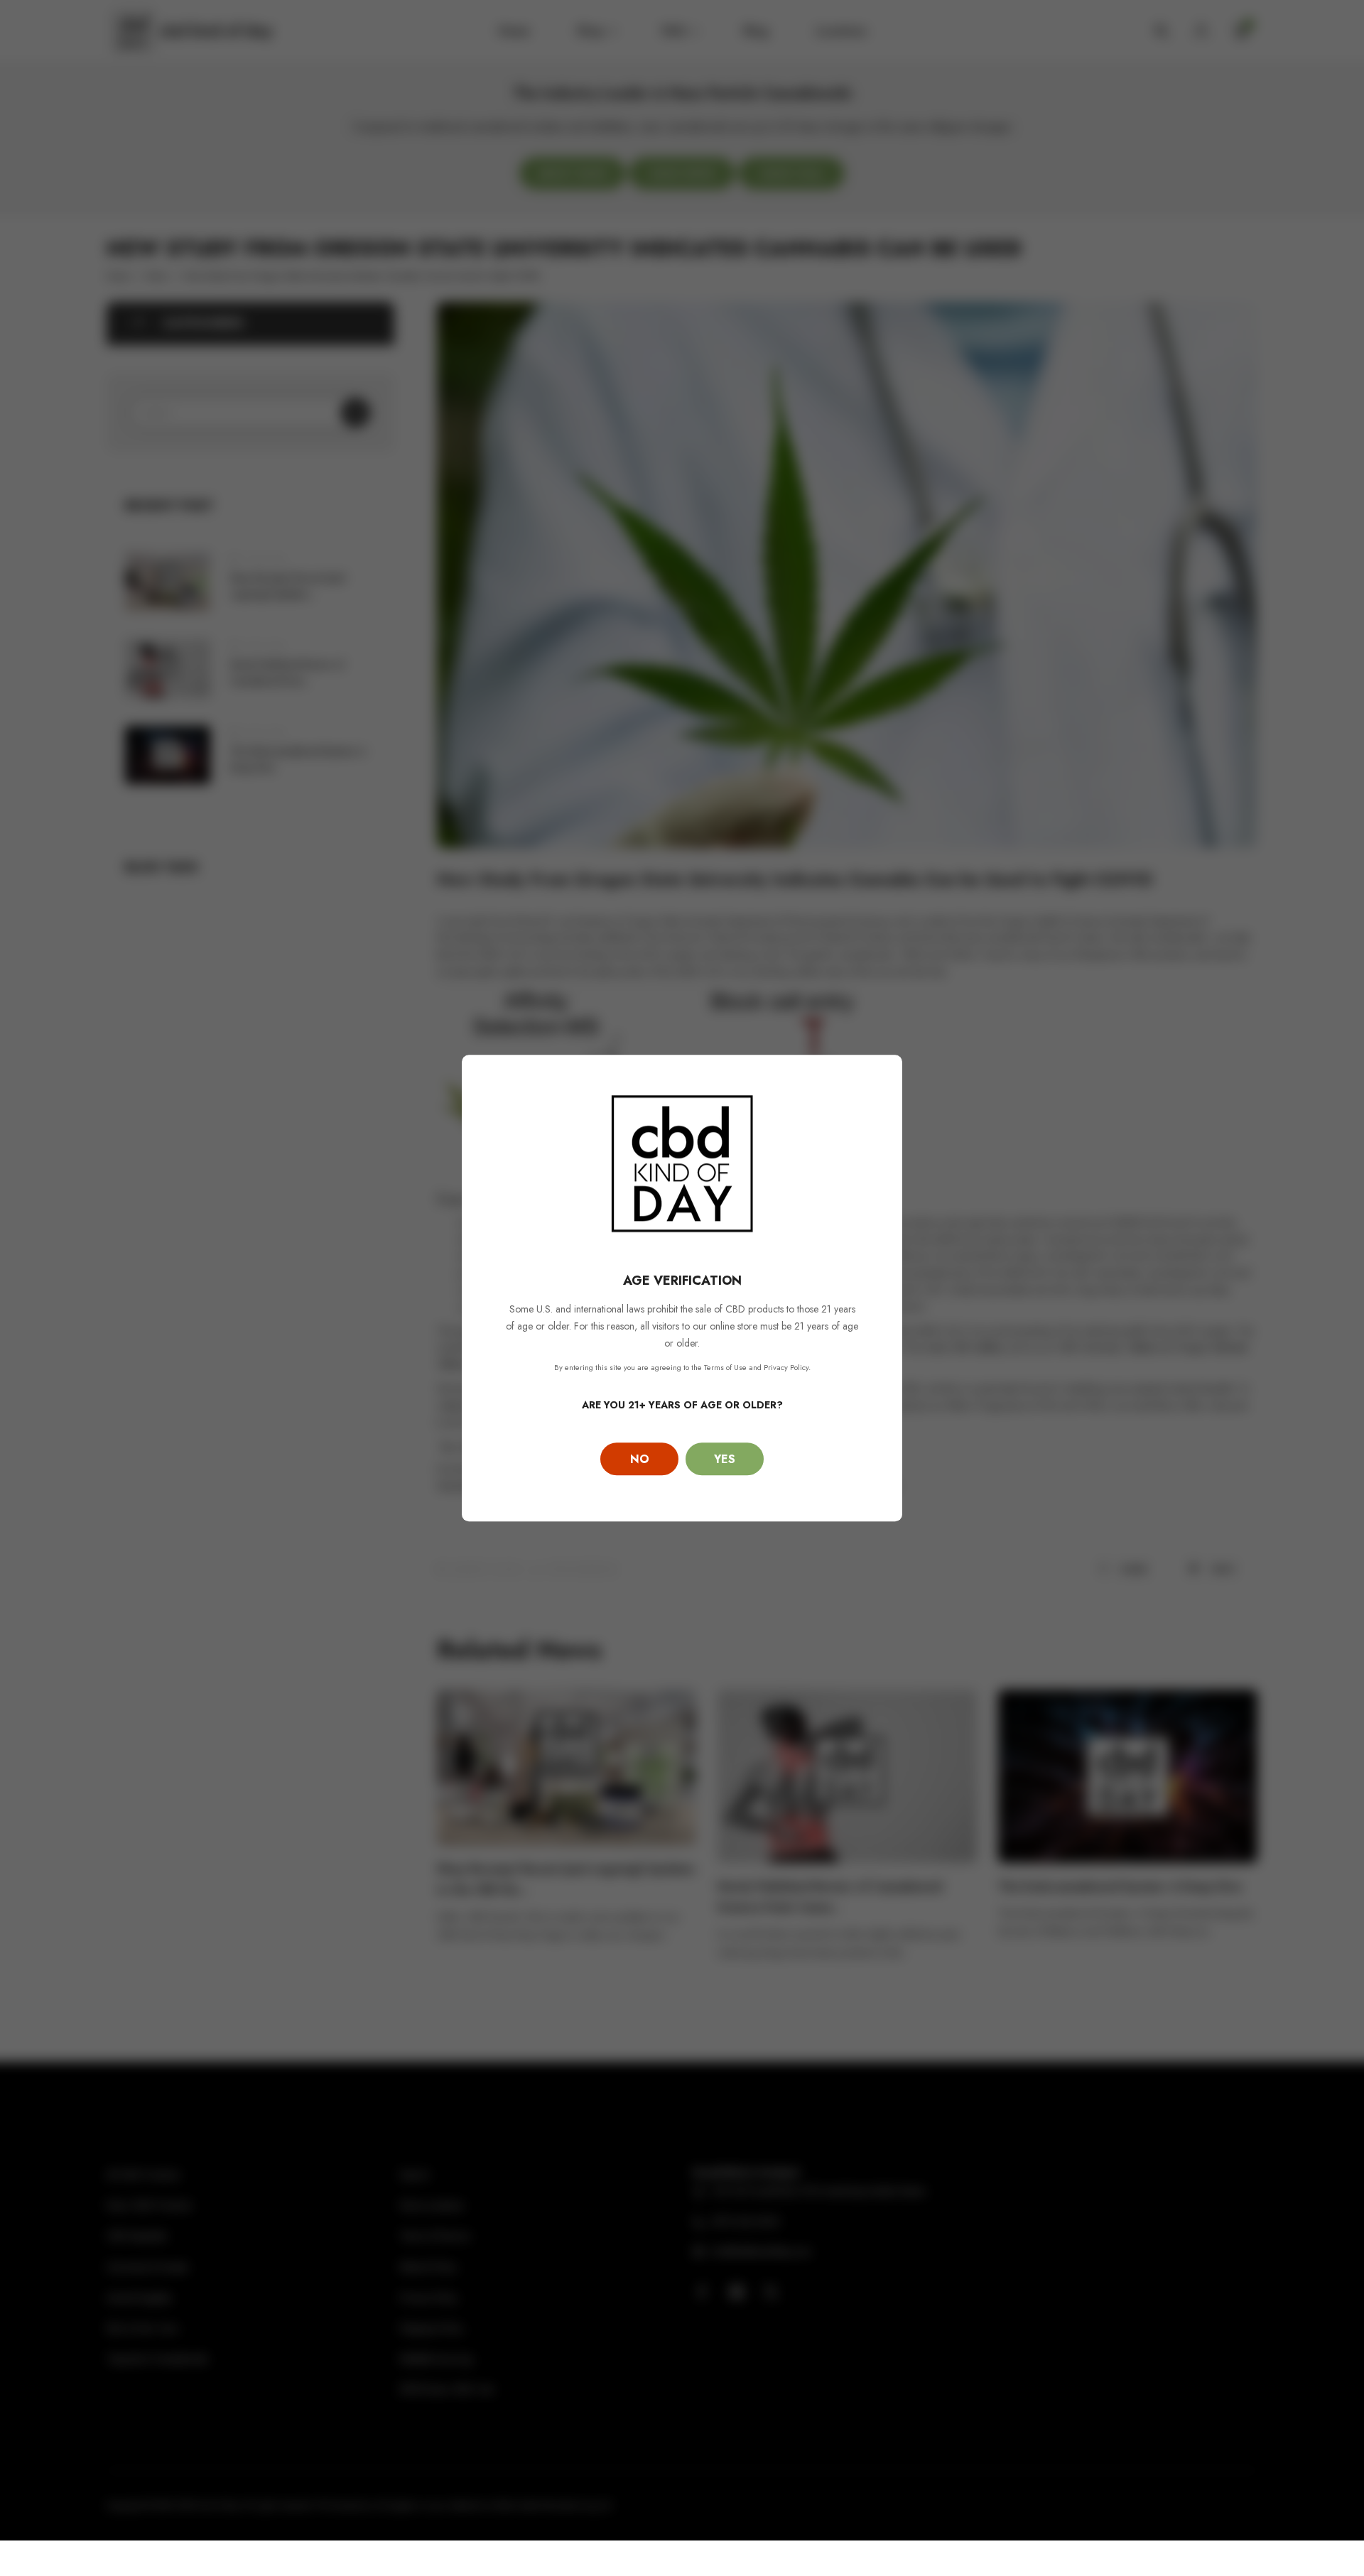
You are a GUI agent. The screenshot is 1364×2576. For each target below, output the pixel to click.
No (640, 1459)
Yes (725, 1459)
